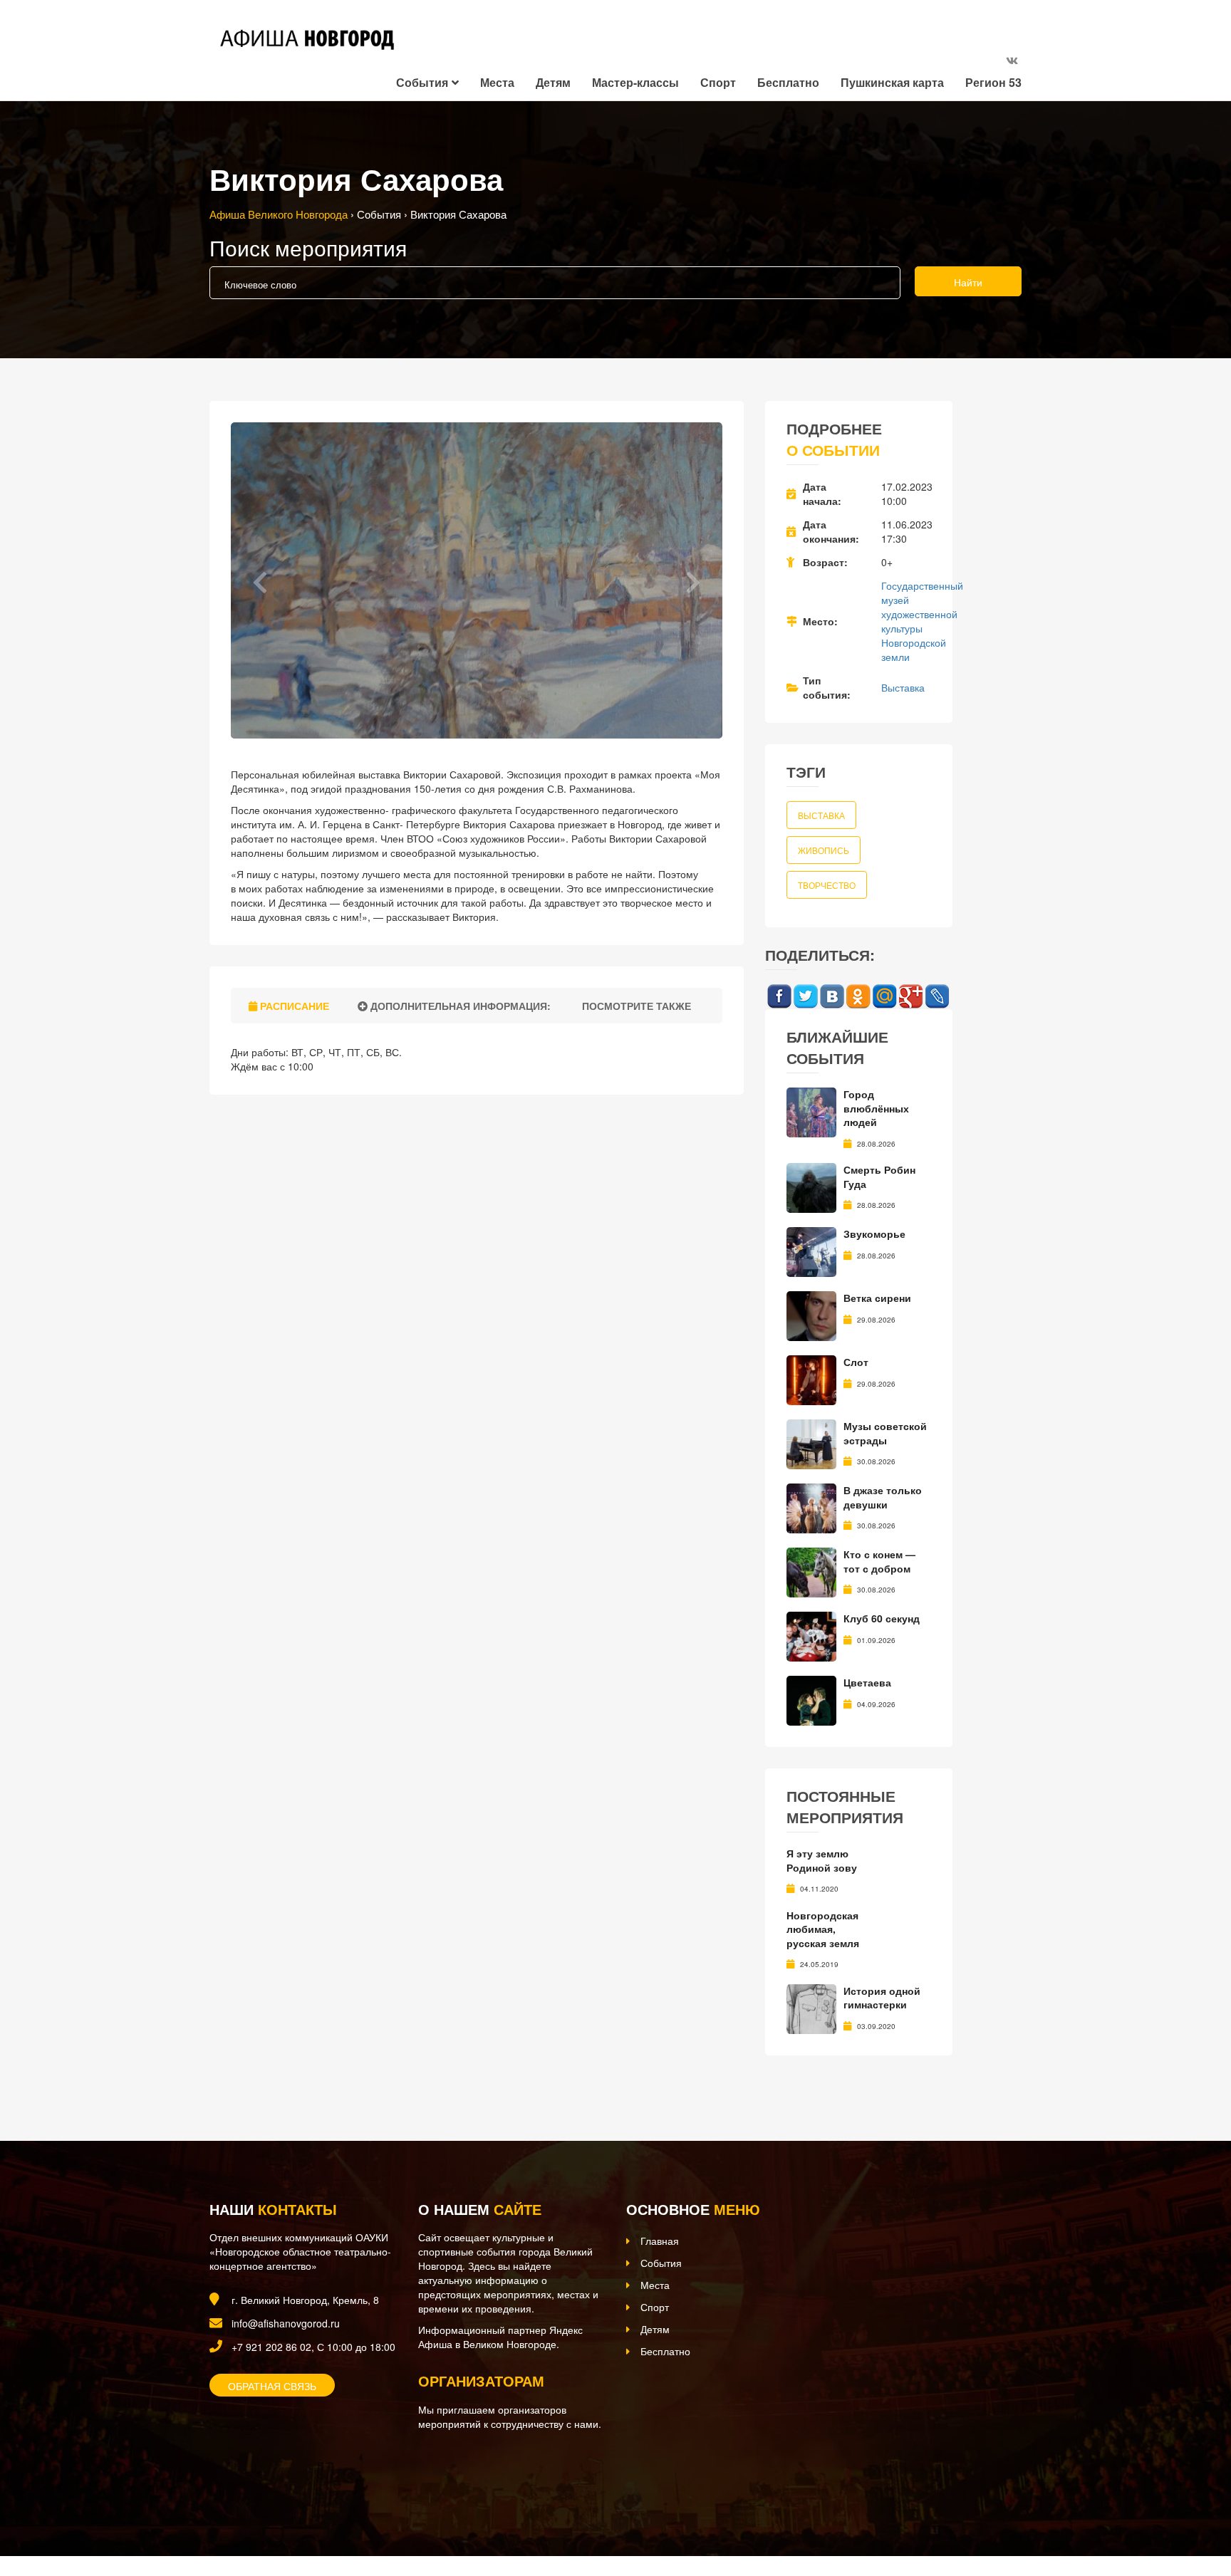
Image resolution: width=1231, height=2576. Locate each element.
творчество (827, 885)
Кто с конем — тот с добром (879, 1561)
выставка (821, 815)
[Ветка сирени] (811, 1315)
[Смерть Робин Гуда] (811, 1187)
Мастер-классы (635, 82)
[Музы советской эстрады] (811, 1443)
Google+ (911, 997)
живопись (824, 850)
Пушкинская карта (892, 82)
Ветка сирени (877, 1298)
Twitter (805, 997)
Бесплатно (788, 82)
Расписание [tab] (293, 1006)
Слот (856, 1362)
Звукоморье (874, 1234)
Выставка (903, 687)
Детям (553, 82)
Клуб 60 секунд (882, 1618)
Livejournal (937, 997)
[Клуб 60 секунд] (811, 1635)
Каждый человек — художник (886, 1983)
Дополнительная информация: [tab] (459, 1006)
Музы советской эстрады (885, 1433)
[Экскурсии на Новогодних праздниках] (811, 1870)
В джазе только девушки (883, 1497)
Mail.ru (884, 997)
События (422, 82)
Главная (660, 2227)
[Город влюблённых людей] (811, 1111)
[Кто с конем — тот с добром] (811, 1571)
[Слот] (811, 1379)
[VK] (1012, 60)
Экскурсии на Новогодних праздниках (877, 1867)
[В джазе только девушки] (811, 1507)
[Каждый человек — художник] (811, 1993)
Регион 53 (993, 82)
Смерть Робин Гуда (879, 1177)
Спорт (718, 82)
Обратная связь (272, 2372)
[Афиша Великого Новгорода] (305, 2470)
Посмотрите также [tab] (635, 1006)
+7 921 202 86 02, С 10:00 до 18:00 (313, 2333)
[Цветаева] (811, 1699)
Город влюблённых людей (876, 1108)
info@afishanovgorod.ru (286, 2310)
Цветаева (867, 1682)
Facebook (779, 997)
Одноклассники (858, 997)
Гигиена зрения (825, 1929)
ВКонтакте (832, 997)
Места (497, 82)
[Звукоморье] (811, 1251)
